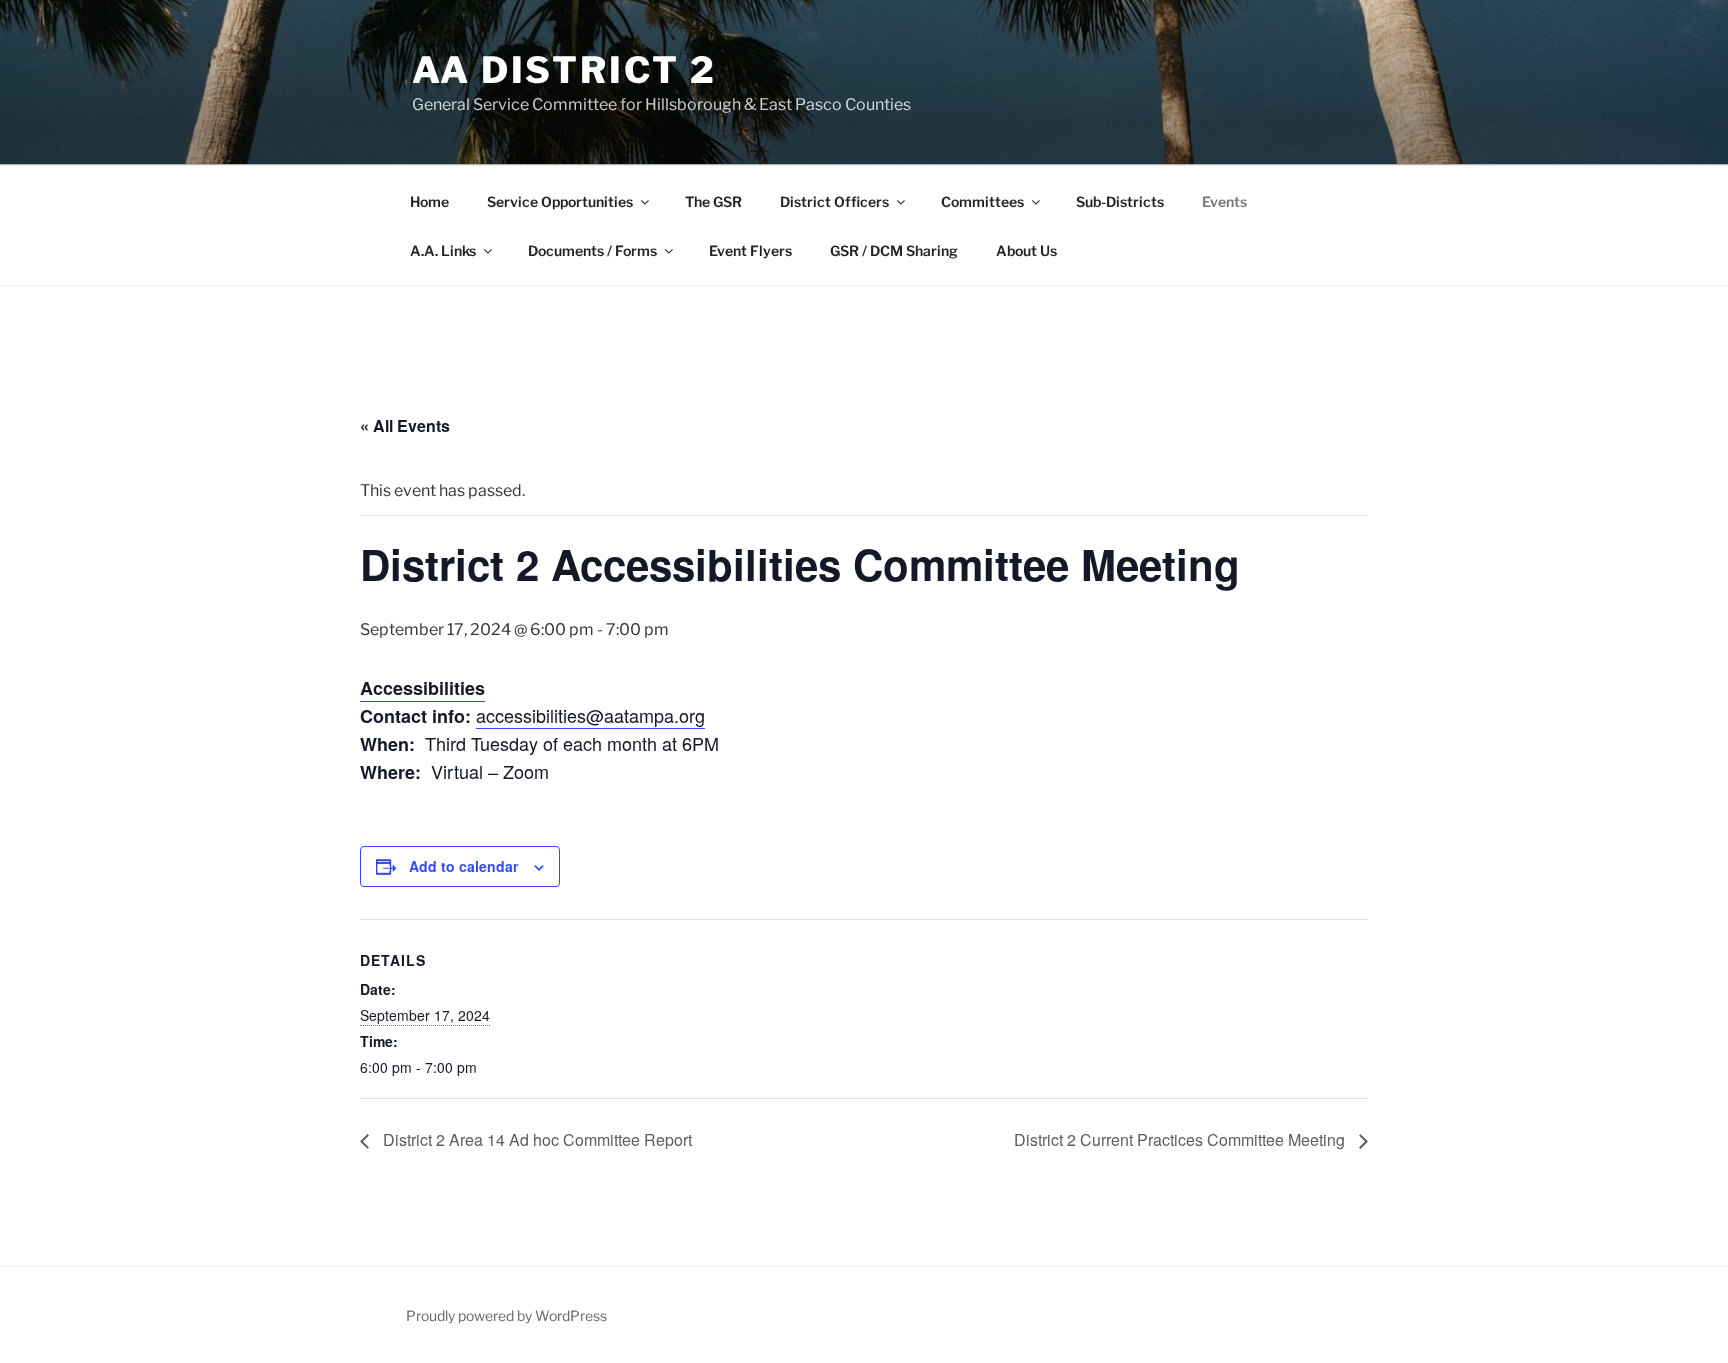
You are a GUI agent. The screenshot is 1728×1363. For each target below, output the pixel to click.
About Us (1026, 250)
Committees (982, 201)
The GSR (713, 201)
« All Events (405, 425)
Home (429, 201)
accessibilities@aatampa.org (590, 715)
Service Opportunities (560, 201)
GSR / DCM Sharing (894, 250)
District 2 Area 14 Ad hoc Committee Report (535, 1139)
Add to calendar (463, 866)
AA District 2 (564, 70)
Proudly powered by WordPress (506, 1315)
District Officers (834, 201)
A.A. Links (443, 250)
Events (1224, 201)
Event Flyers (750, 250)
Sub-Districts (1120, 201)
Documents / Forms (592, 250)
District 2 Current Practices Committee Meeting (1181, 1139)
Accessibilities (422, 688)
